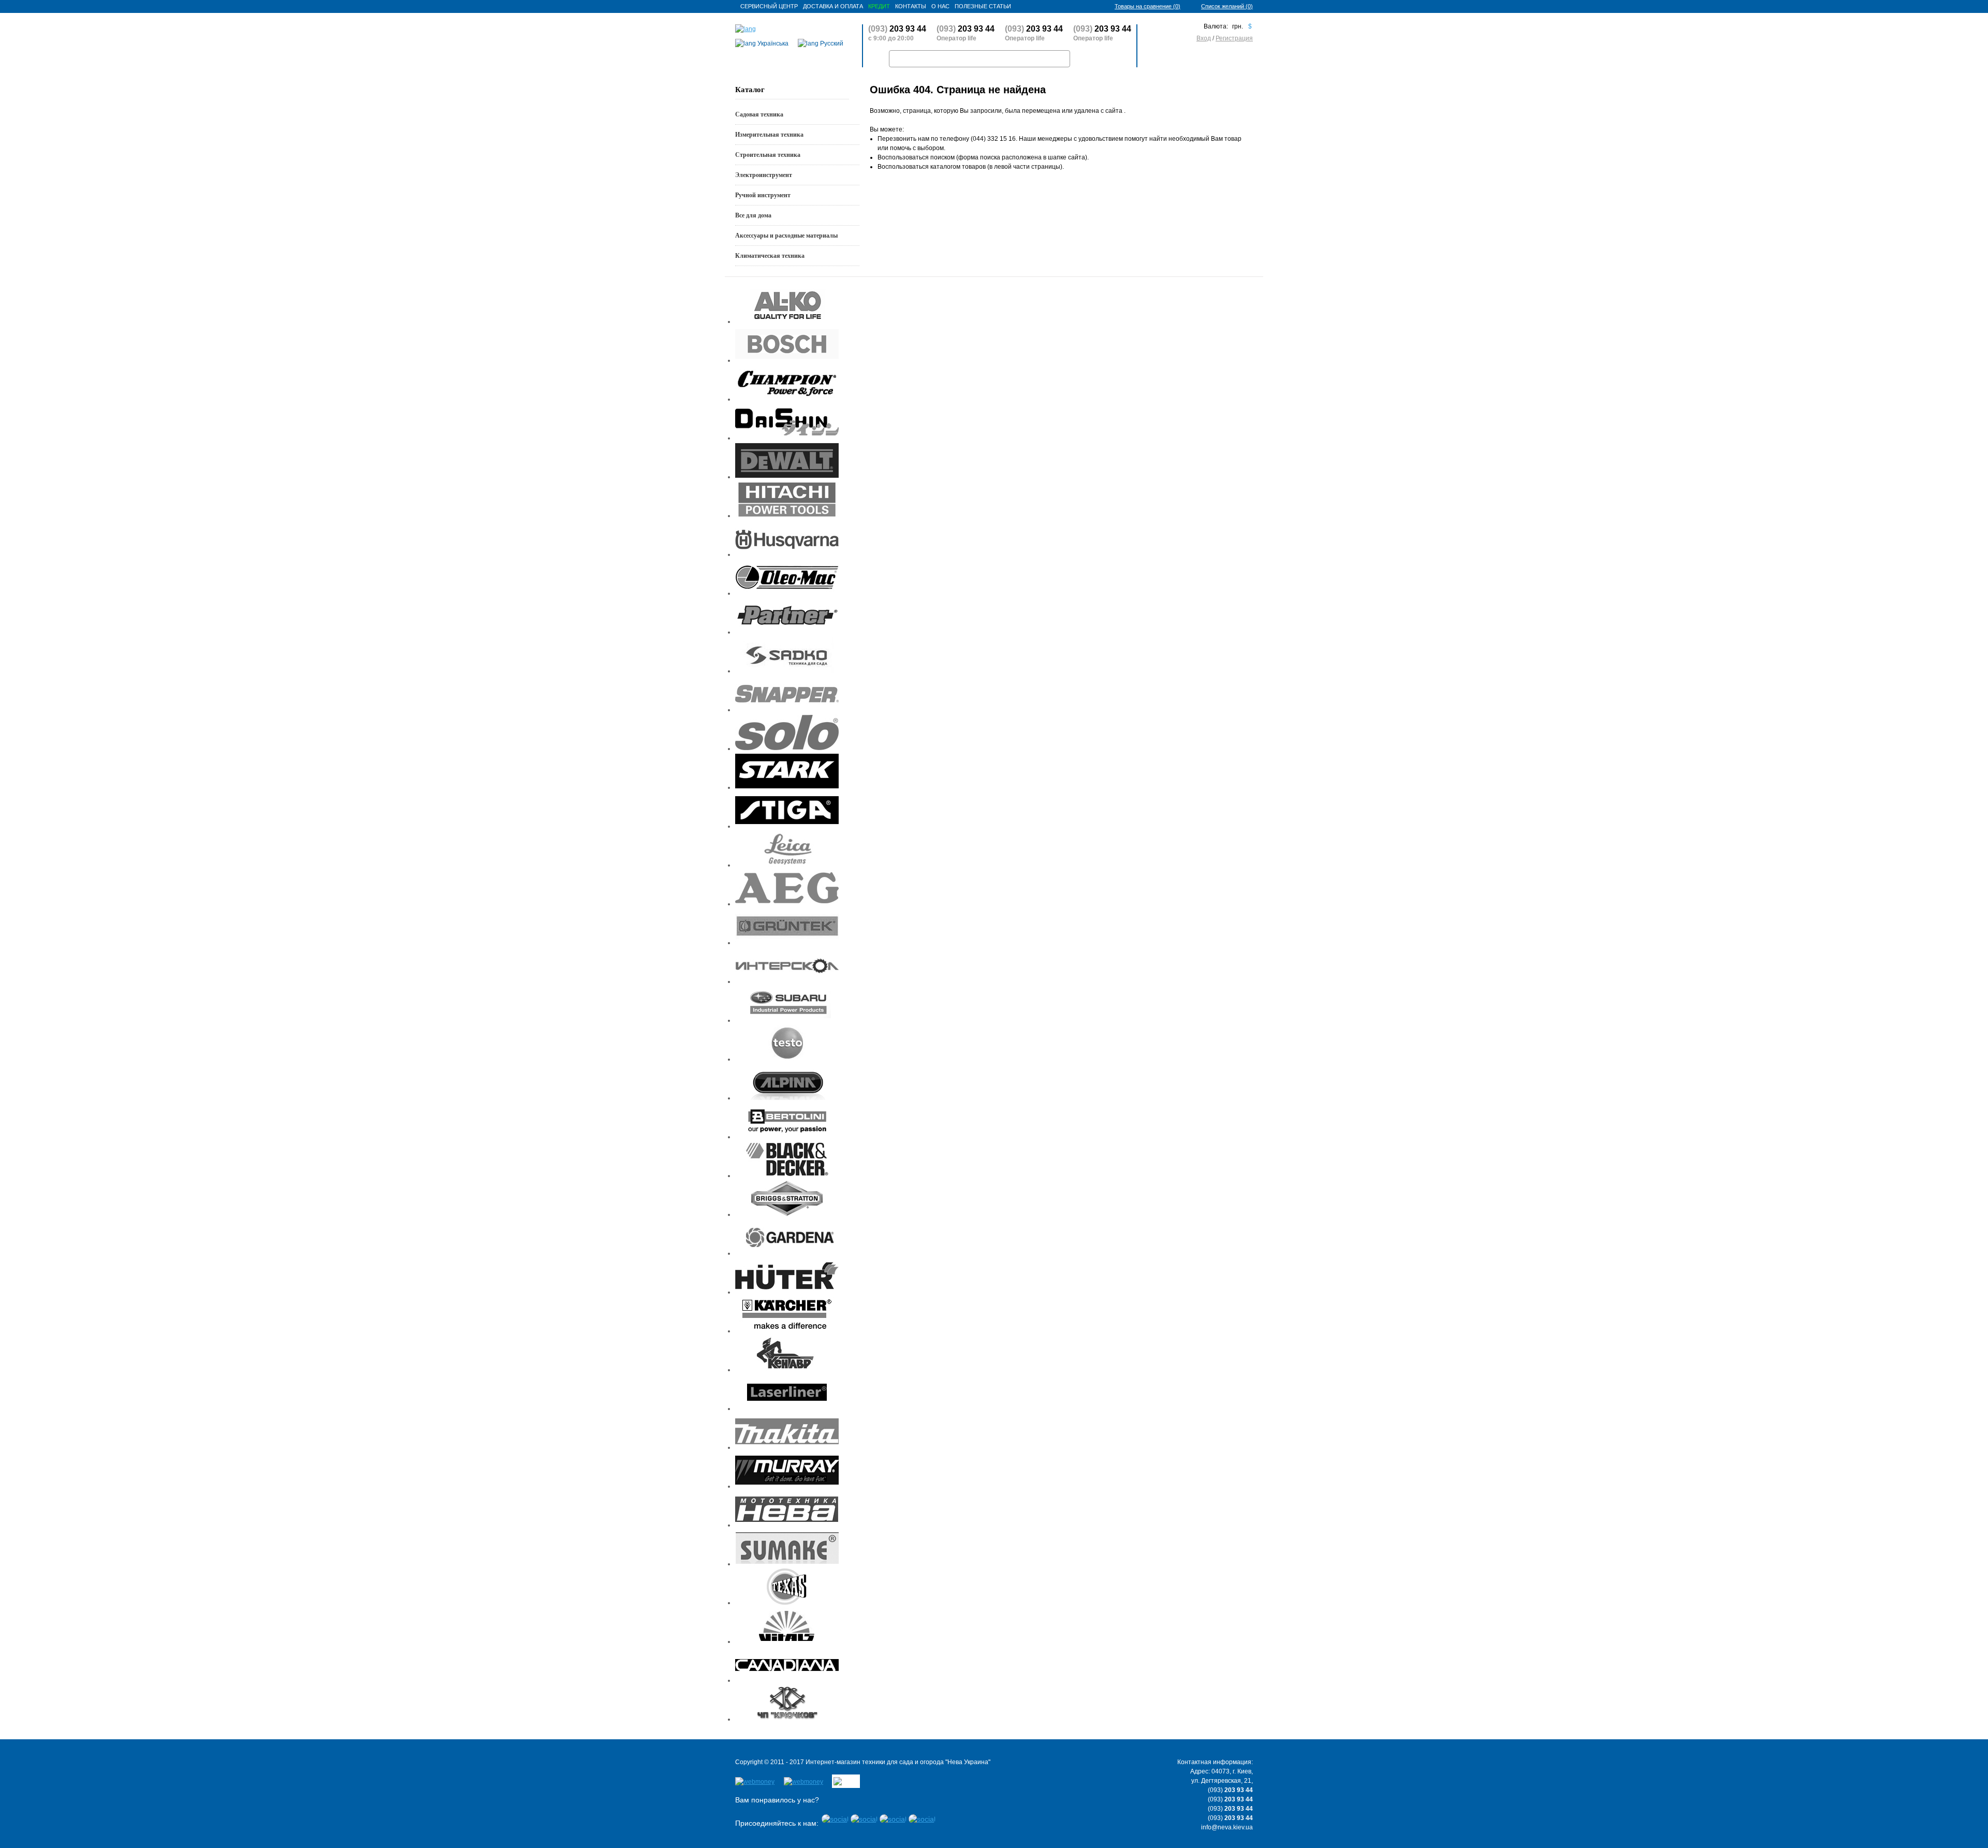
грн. (1238, 26)
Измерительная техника (769, 135)
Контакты (911, 6)
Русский (831, 43)
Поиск (1091, 59)
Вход (1204, 38)
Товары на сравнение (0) (1148, 6)
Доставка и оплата (833, 6)
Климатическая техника (770, 256)
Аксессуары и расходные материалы (786, 236)
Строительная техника (768, 155)
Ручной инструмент (763, 195)
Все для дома (753, 215)
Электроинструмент (764, 175)
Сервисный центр (769, 6)
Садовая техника (759, 114)
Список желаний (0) (1227, 6)
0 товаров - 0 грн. (1216, 59)
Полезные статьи (983, 6)
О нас (940, 6)
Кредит (879, 6)
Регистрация (1234, 38)
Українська (772, 43)
